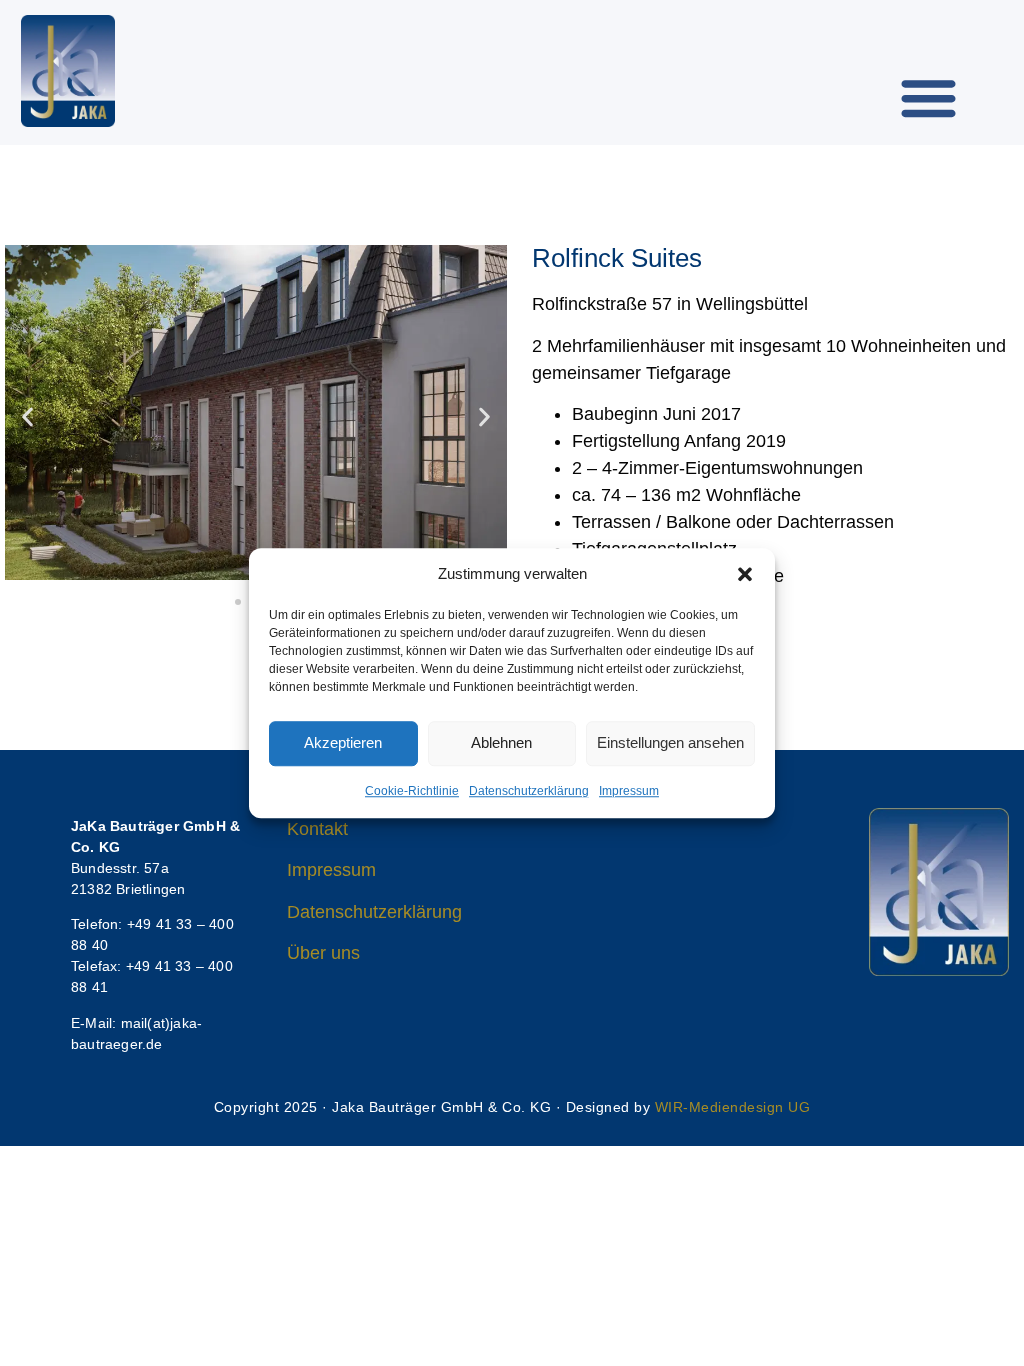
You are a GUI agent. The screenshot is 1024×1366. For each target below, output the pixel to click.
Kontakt (317, 829)
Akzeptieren (343, 742)
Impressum (629, 791)
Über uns (323, 953)
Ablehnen (501, 742)
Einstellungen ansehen (670, 742)
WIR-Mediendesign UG (733, 1107)
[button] (745, 575)
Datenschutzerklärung (529, 791)
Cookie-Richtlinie (412, 791)
